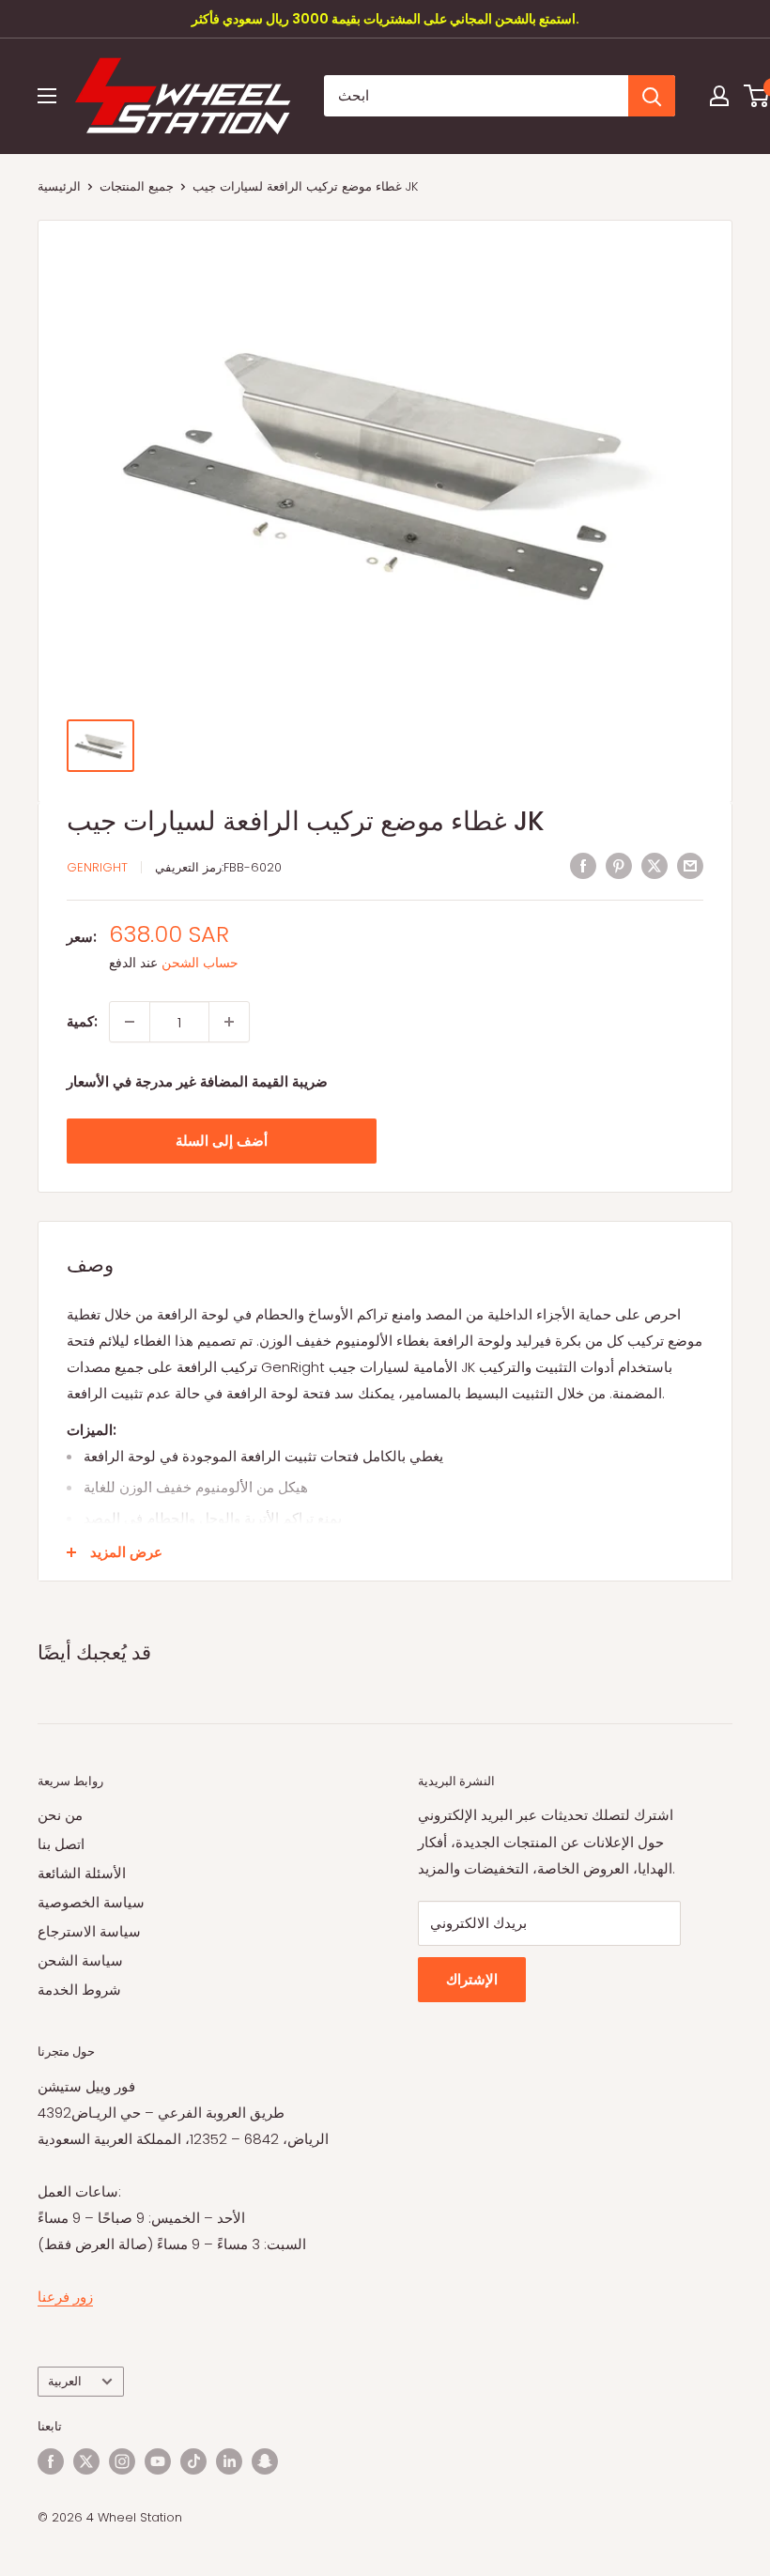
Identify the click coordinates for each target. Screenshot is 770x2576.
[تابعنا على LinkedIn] (229, 2461)
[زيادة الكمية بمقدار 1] (229, 1022)
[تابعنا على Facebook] (51, 2461)
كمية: (82, 1021)
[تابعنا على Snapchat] (265, 2461)
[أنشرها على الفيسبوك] (583, 865)
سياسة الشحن (80, 1960)
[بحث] (652, 96)
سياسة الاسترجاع (89, 1931)
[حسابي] (719, 96)
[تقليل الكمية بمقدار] (130, 1022)
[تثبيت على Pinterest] (619, 865)
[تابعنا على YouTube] (158, 2461)
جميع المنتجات (137, 186)
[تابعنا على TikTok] (193, 2461)
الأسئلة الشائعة (82, 1873)
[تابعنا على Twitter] (86, 2461)
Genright (97, 867)
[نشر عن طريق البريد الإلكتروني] (690, 865)
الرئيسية (59, 186)
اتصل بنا (61, 1844)
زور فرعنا (65, 2297)
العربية (65, 2381)
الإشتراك (472, 1979)
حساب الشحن (200, 963)
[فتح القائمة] (47, 96)
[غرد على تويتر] (654, 865)
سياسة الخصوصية (91, 1902)
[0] (757, 96)
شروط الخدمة (79, 1990)
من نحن (60, 1815)
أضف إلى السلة (222, 1141)
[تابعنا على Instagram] (122, 2461)
